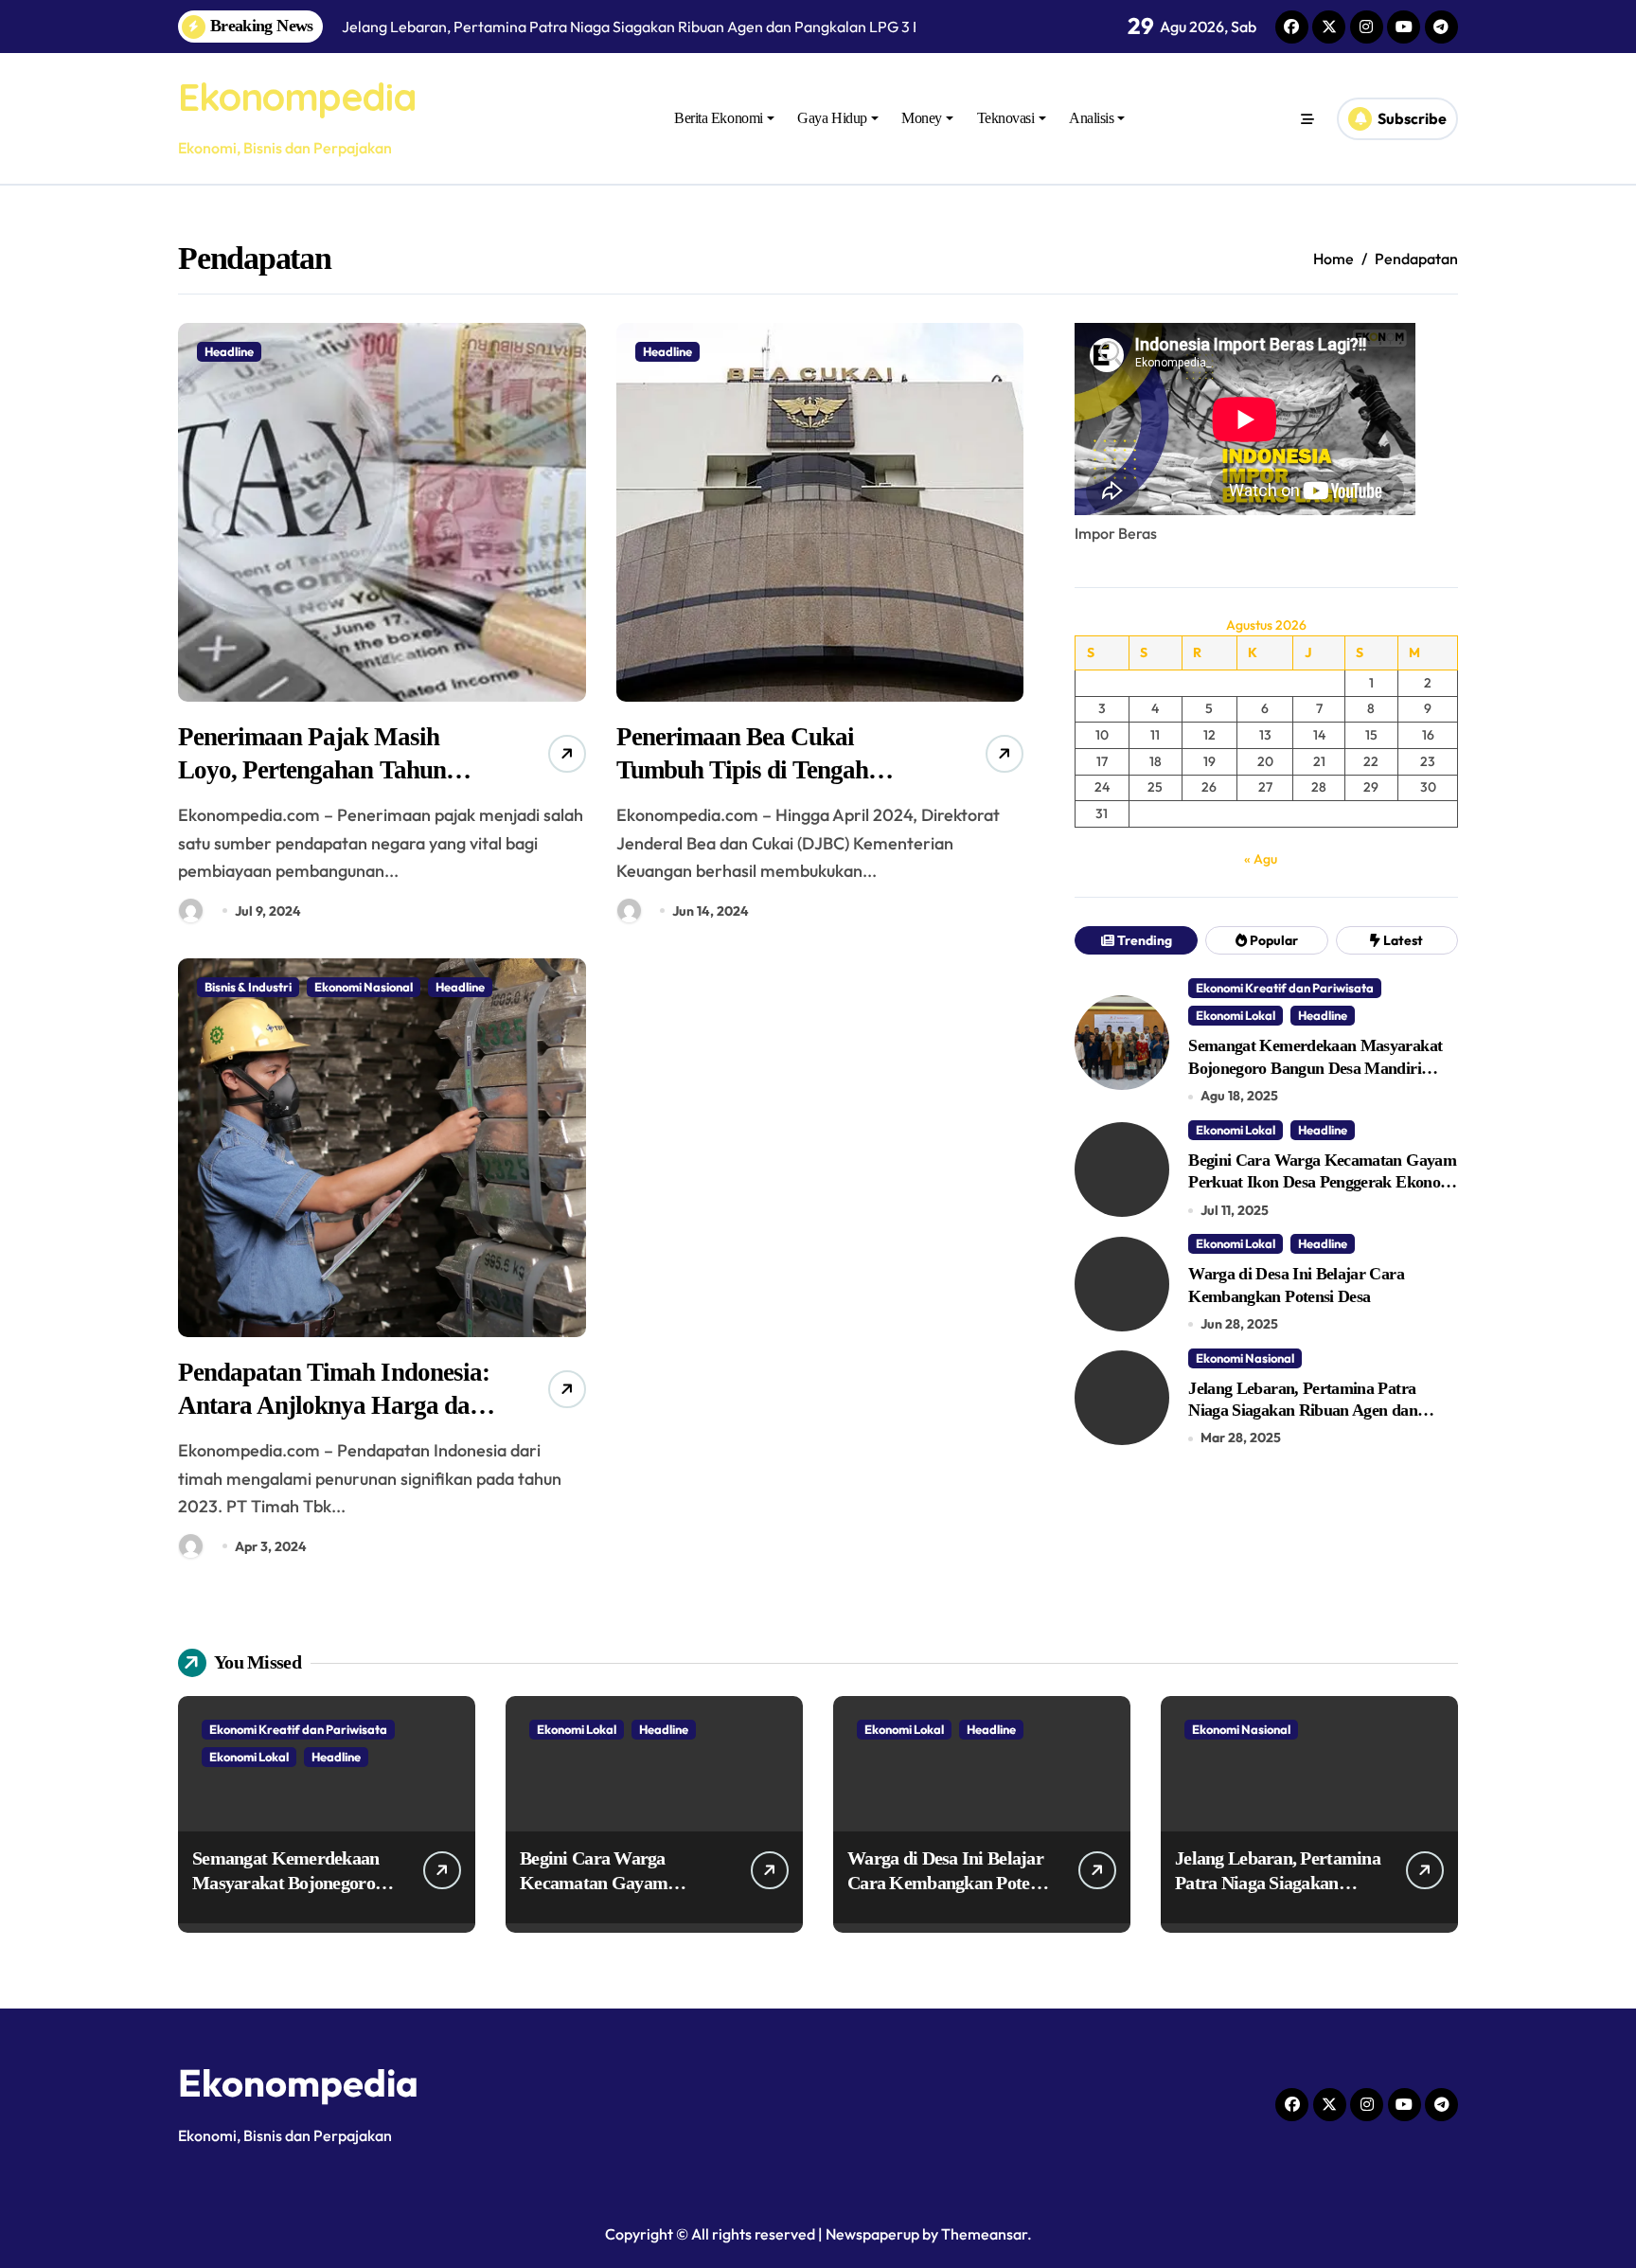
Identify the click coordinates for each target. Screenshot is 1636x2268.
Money (922, 118)
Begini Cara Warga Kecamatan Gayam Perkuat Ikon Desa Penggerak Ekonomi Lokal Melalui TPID (1323, 1182)
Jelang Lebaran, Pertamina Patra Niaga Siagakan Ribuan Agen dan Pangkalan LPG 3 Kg (1303, 1411)
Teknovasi (1006, 118)
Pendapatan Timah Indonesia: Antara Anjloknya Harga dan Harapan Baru (334, 1405)
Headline (229, 351)
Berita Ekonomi (718, 118)
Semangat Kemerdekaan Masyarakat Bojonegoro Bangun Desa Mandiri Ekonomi (1315, 1068)
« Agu (1261, 859)
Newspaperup (872, 2234)
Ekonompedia (297, 97)
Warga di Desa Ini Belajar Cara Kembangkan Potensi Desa (949, 1883)
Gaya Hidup (832, 118)
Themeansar (984, 2234)
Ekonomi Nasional (364, 987)
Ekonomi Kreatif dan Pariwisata (1285, 988)
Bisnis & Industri (248, 987)
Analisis (1091, 118)
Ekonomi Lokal (1236, 1015)
